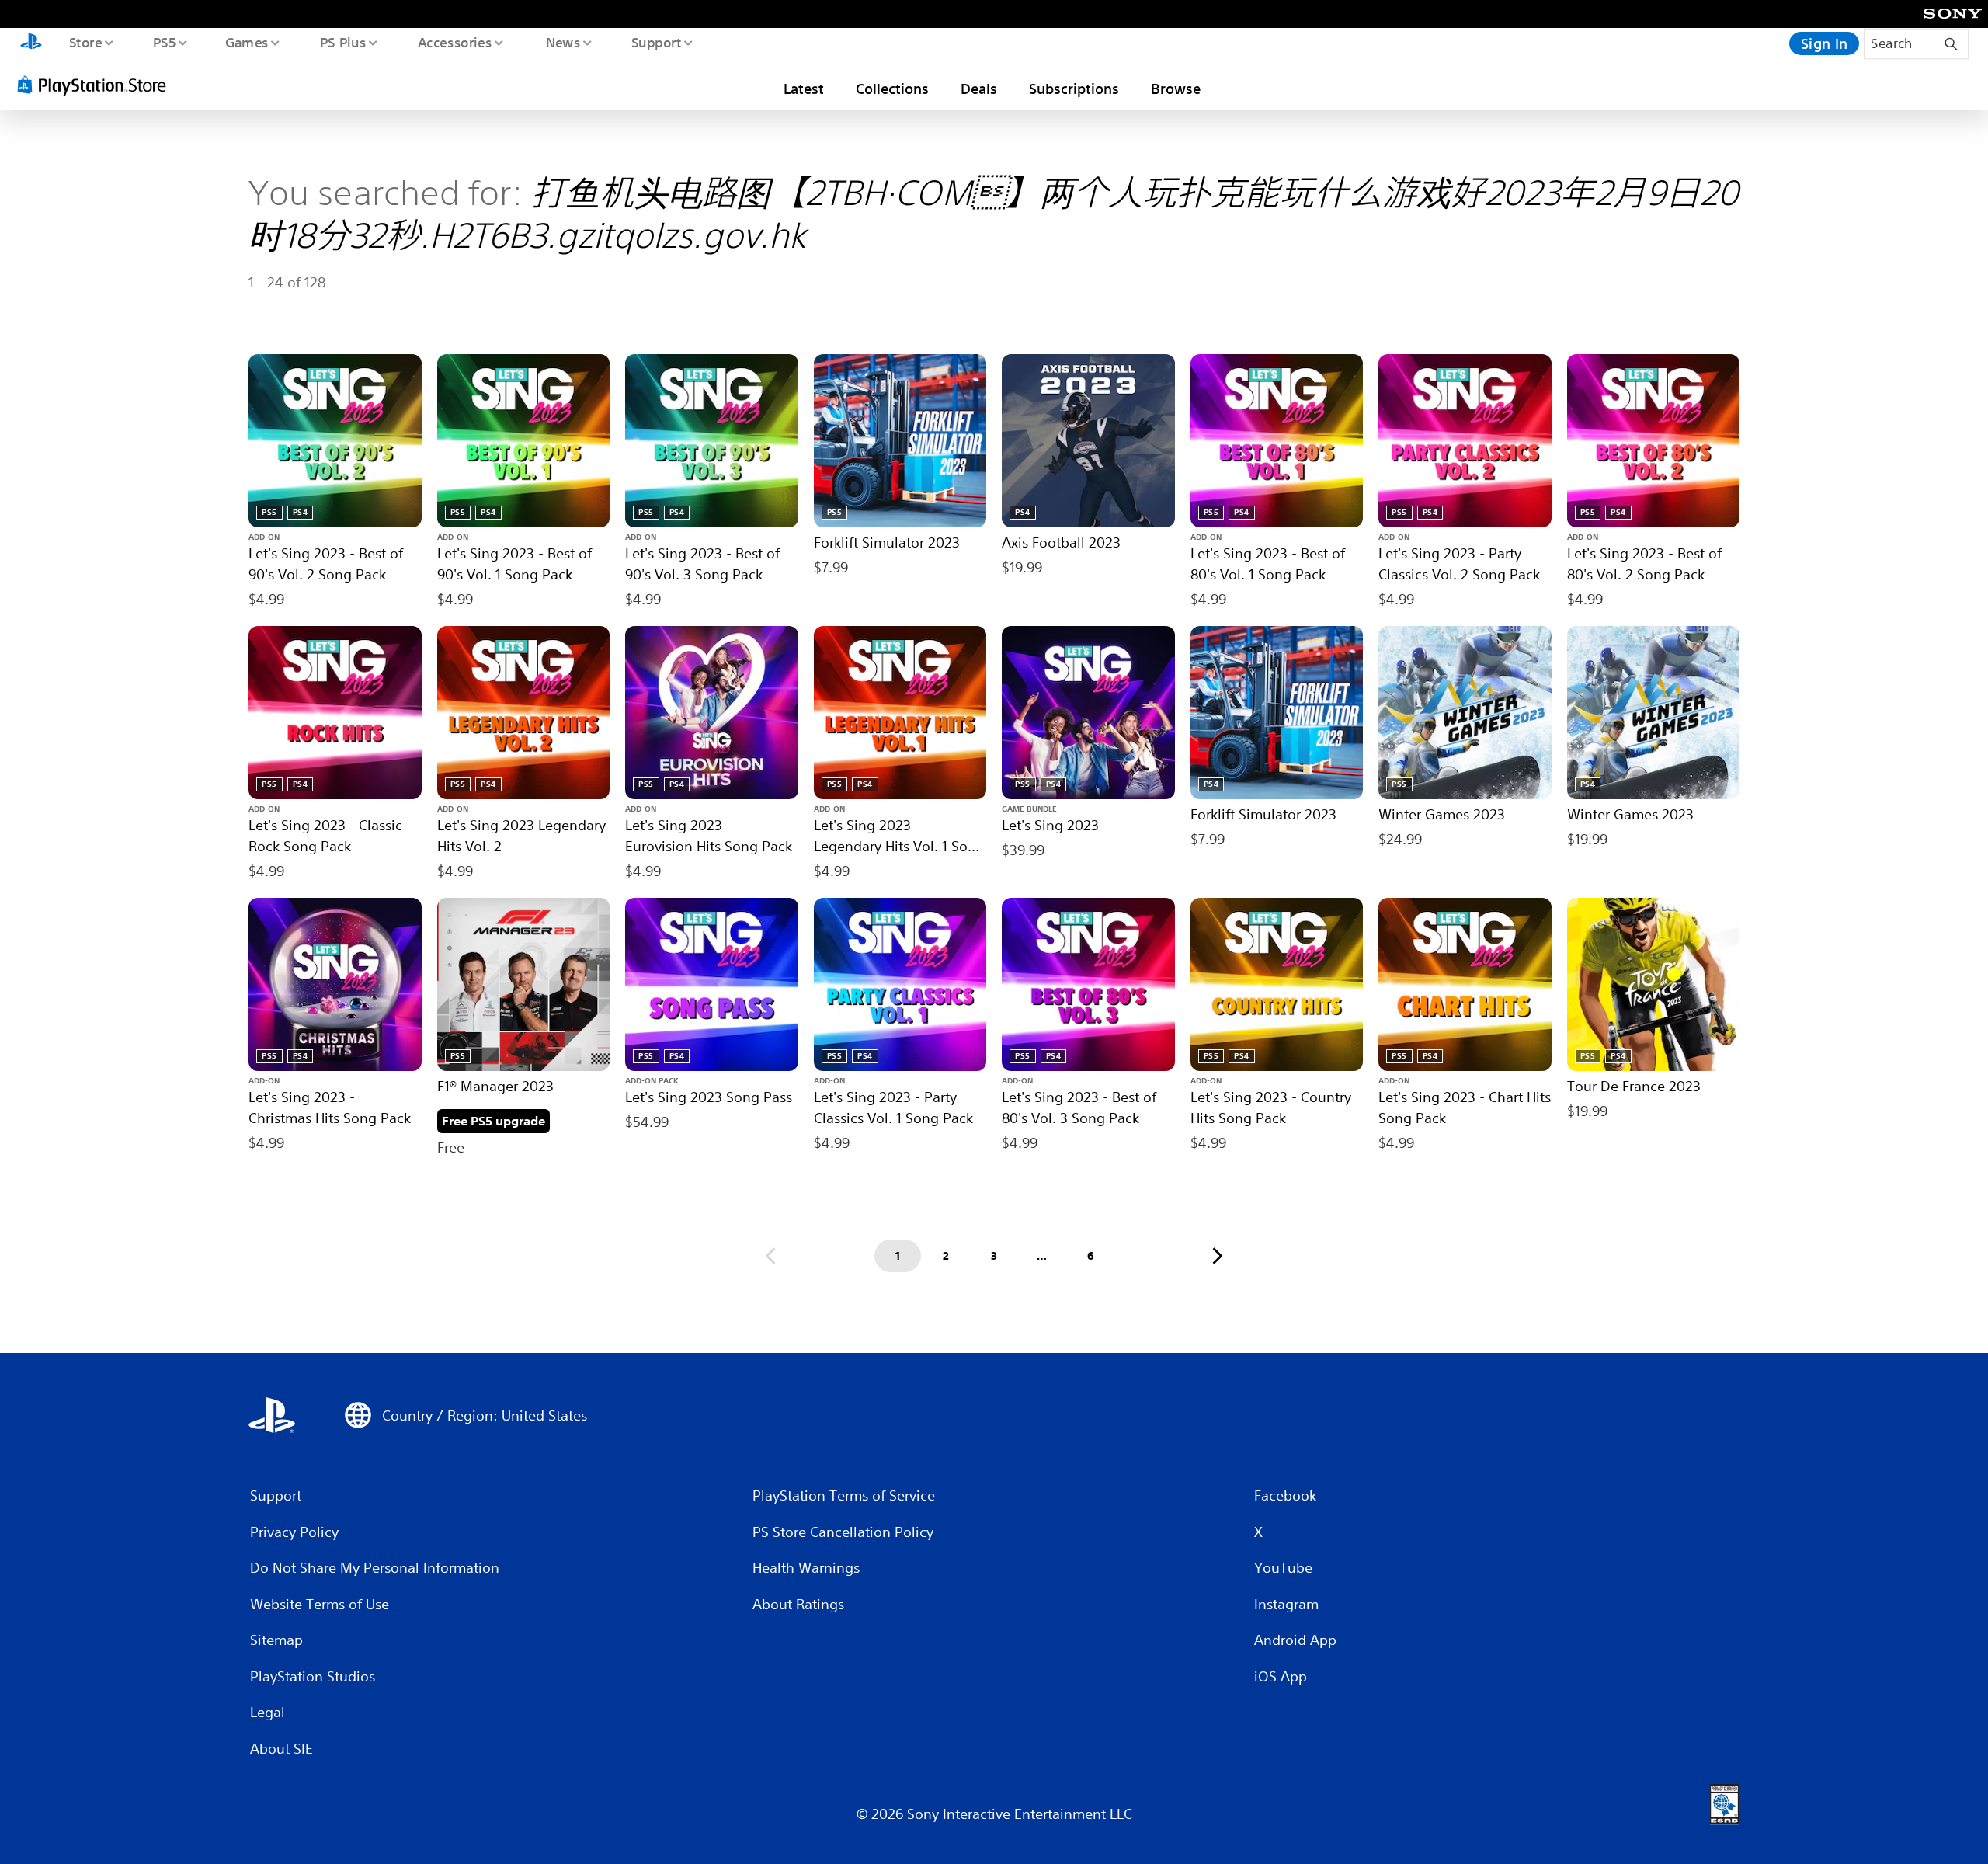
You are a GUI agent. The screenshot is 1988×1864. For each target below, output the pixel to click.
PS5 (164, 42)
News (563, 42)
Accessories (454, 42)
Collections (892, 89)
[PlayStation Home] (31, 43)
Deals (979, 89)
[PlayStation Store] (97, 85)
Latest (804, 89)
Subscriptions (1074, 89)
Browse (1176, 89)
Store (85, 42)
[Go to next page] (1218, 1256)
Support (656, 42)
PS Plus (342, 42)
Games (246, 42)
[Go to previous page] (770, 1256)
